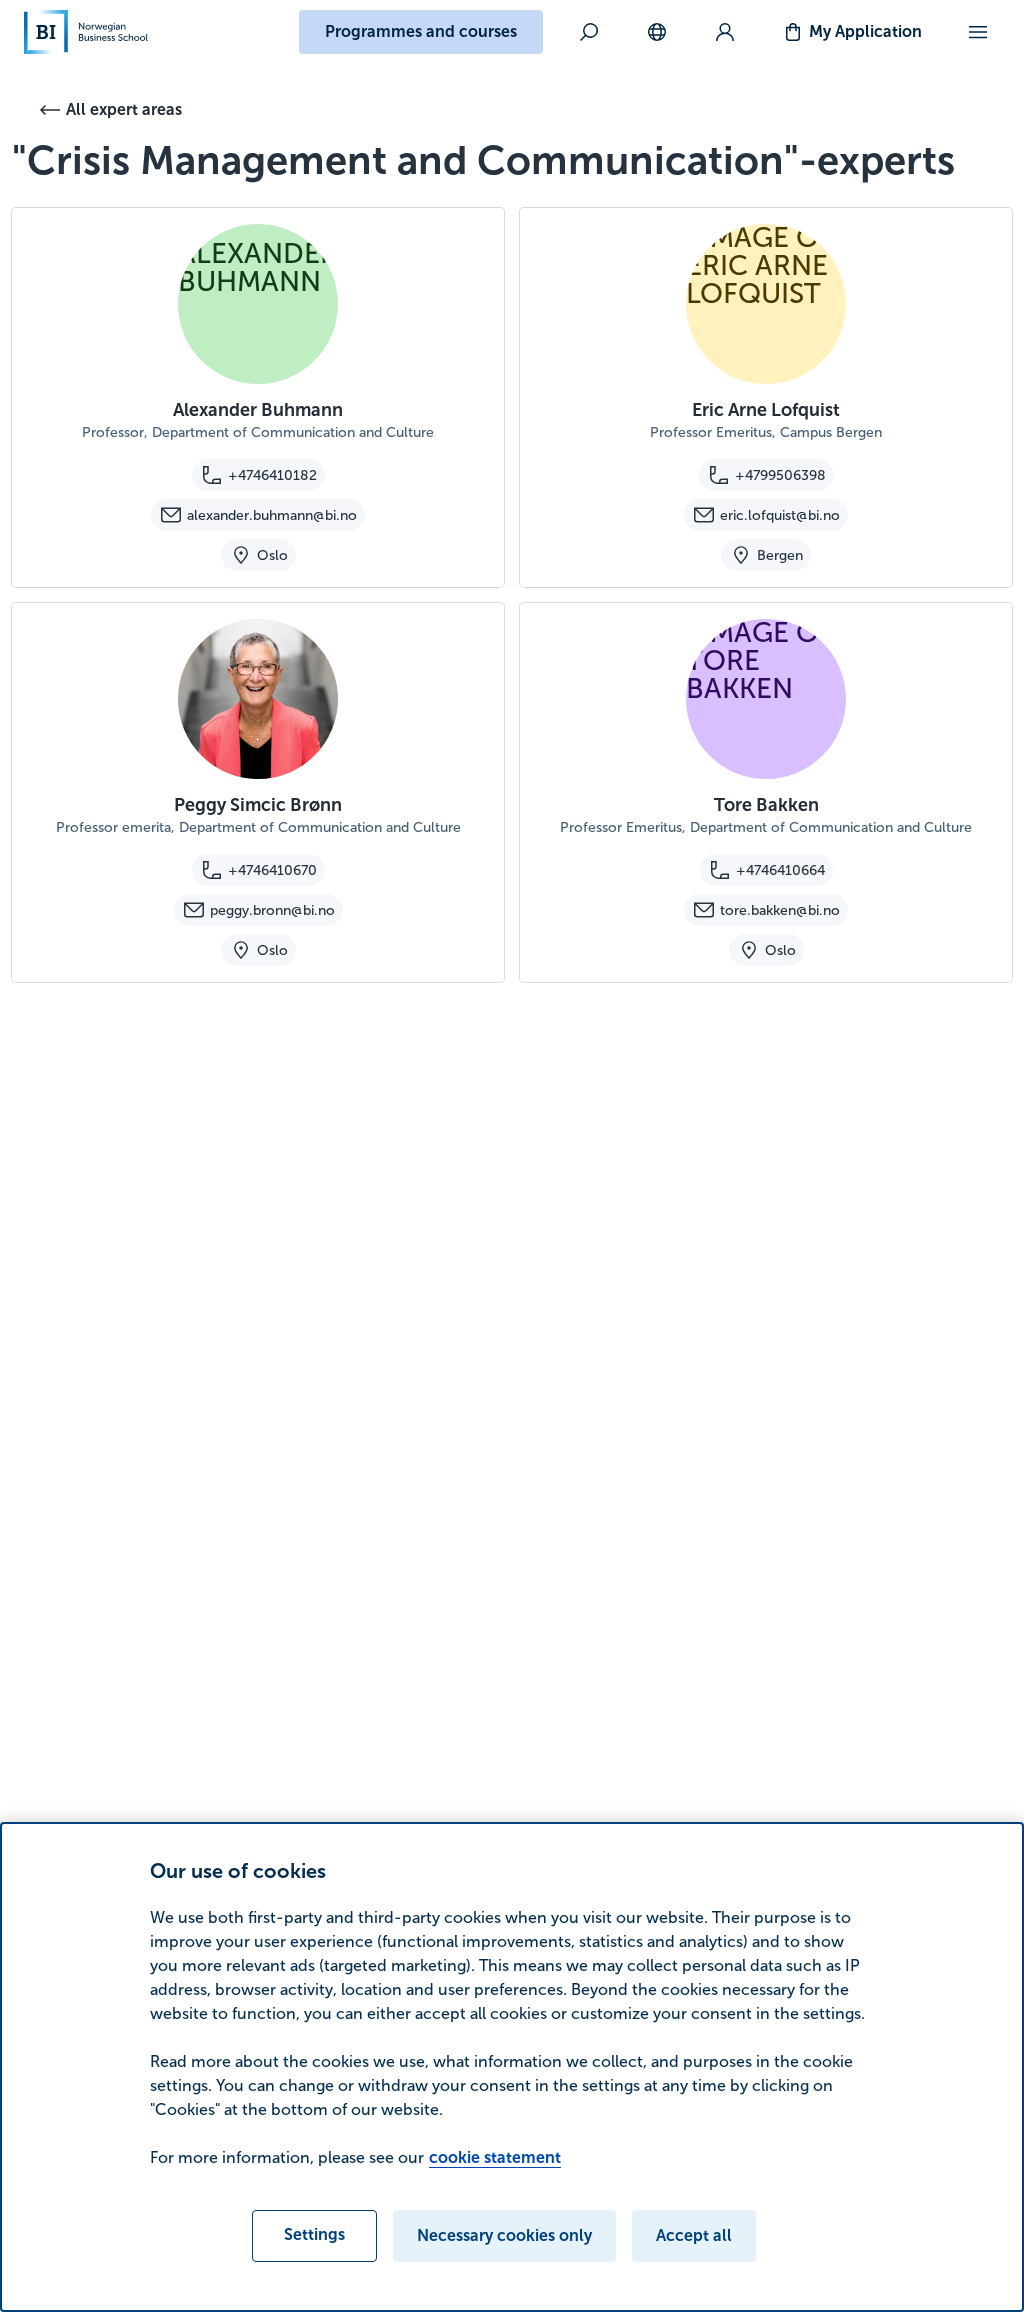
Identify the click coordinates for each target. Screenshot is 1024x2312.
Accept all (694, 2235)
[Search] (589, 32)
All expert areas (124, 109)
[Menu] (978, 32)
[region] (512, 2067)
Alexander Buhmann (258, 410)
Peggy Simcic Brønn (258, 805)
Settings (314, 2234)
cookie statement (495, 2157)
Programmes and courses (421, 31)
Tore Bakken (766, 805)
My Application (865, 31)
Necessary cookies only (504, 2235)
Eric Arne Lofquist (766, 410)
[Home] (86, 32)
